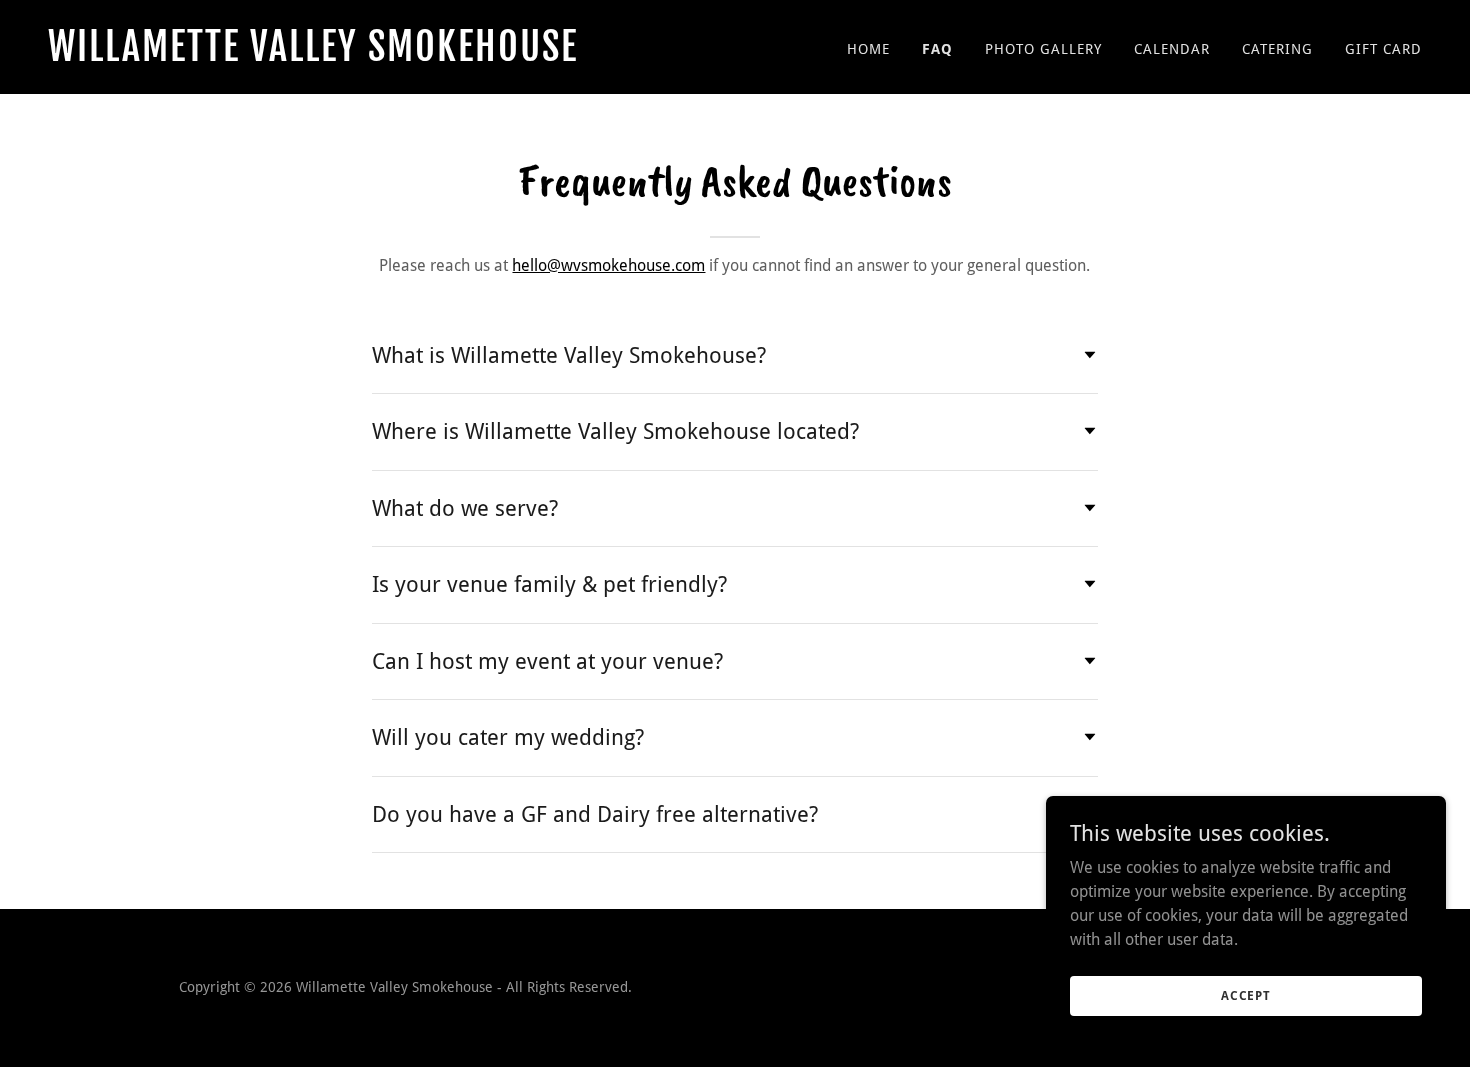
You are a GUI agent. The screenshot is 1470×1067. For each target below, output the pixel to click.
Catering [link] (1277, 49)
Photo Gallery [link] (1043, 49)
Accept (1246, 995)
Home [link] (868, 49)
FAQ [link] (937, 49)
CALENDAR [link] (1172, 49)
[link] (383, 55)
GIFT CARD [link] (1383, 49)
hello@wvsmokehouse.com (608, 265)
